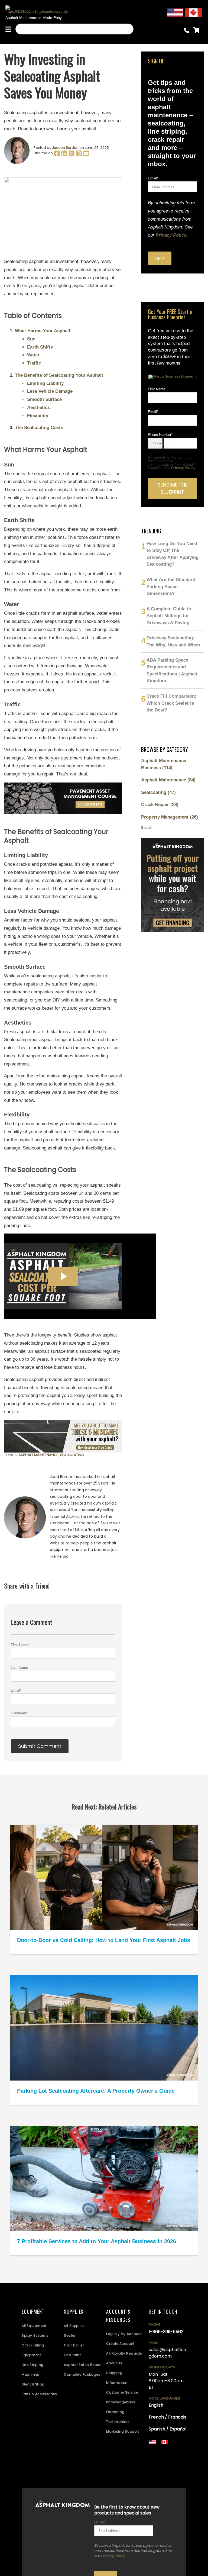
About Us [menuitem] (114, 2363)
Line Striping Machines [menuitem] (33, 2370)
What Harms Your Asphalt (43, 331)
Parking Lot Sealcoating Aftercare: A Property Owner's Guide (96, 2091)
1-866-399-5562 (166, 2332)
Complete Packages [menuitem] (82, 2374)
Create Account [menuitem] (120, 2344)
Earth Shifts (40, 347)
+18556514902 (161, 2451)
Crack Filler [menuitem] (74, 2345)
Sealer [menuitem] (70, 2335)
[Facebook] (57, 155)
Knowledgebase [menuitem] (121, 2402)
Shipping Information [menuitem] (117, 2378)
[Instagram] (79, 155)
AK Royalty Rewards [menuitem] (124, 2353)
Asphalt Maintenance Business (164, 764)
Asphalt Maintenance (38, 1455)
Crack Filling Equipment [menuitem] (33, 2350)
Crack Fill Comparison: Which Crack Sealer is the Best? (171, 703)
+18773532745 (161, 2462)
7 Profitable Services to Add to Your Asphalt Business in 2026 (97, 2241)
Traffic (34, 363)
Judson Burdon (65, 148)
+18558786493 (161, 2473)
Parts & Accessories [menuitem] (39, 2394)
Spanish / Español (168, 2429)
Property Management (170, 817)
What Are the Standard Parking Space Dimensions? (171, 587)
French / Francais (168, 2417)
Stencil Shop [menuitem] (33, 2384)
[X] (72, 155)
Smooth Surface (44, 399)
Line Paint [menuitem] (72, 2355)
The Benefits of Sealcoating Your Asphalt (59, 375)
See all (147, 828)
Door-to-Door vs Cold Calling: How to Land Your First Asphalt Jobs (104, 1940)
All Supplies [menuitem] (74, 2326)
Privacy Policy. (172, 235)
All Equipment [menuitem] (34, 2326)
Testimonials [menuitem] (118, 2422)
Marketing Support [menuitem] (123, 2431)
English (156, 2405)
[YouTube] (86, 155)
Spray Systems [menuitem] (35, 2335)
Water (33, 355)
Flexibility (38, 416)
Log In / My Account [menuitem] (124, 2334)
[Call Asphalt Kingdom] (188, 32)
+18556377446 (161, 2455)
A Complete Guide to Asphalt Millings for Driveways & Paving (169, 616)
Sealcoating (72, 1455)
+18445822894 (162, 2469)
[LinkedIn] (65, 155)
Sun (31, 339)
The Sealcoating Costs (39, 428)
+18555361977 (160, 2466)
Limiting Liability (45, 383)
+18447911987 (160, 2459)
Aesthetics (38, 408)
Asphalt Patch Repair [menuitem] (83, 2365)
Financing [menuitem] (115, 2412)
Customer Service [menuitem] (122, 2392)
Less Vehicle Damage (50, 391)
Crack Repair (160, 805)
